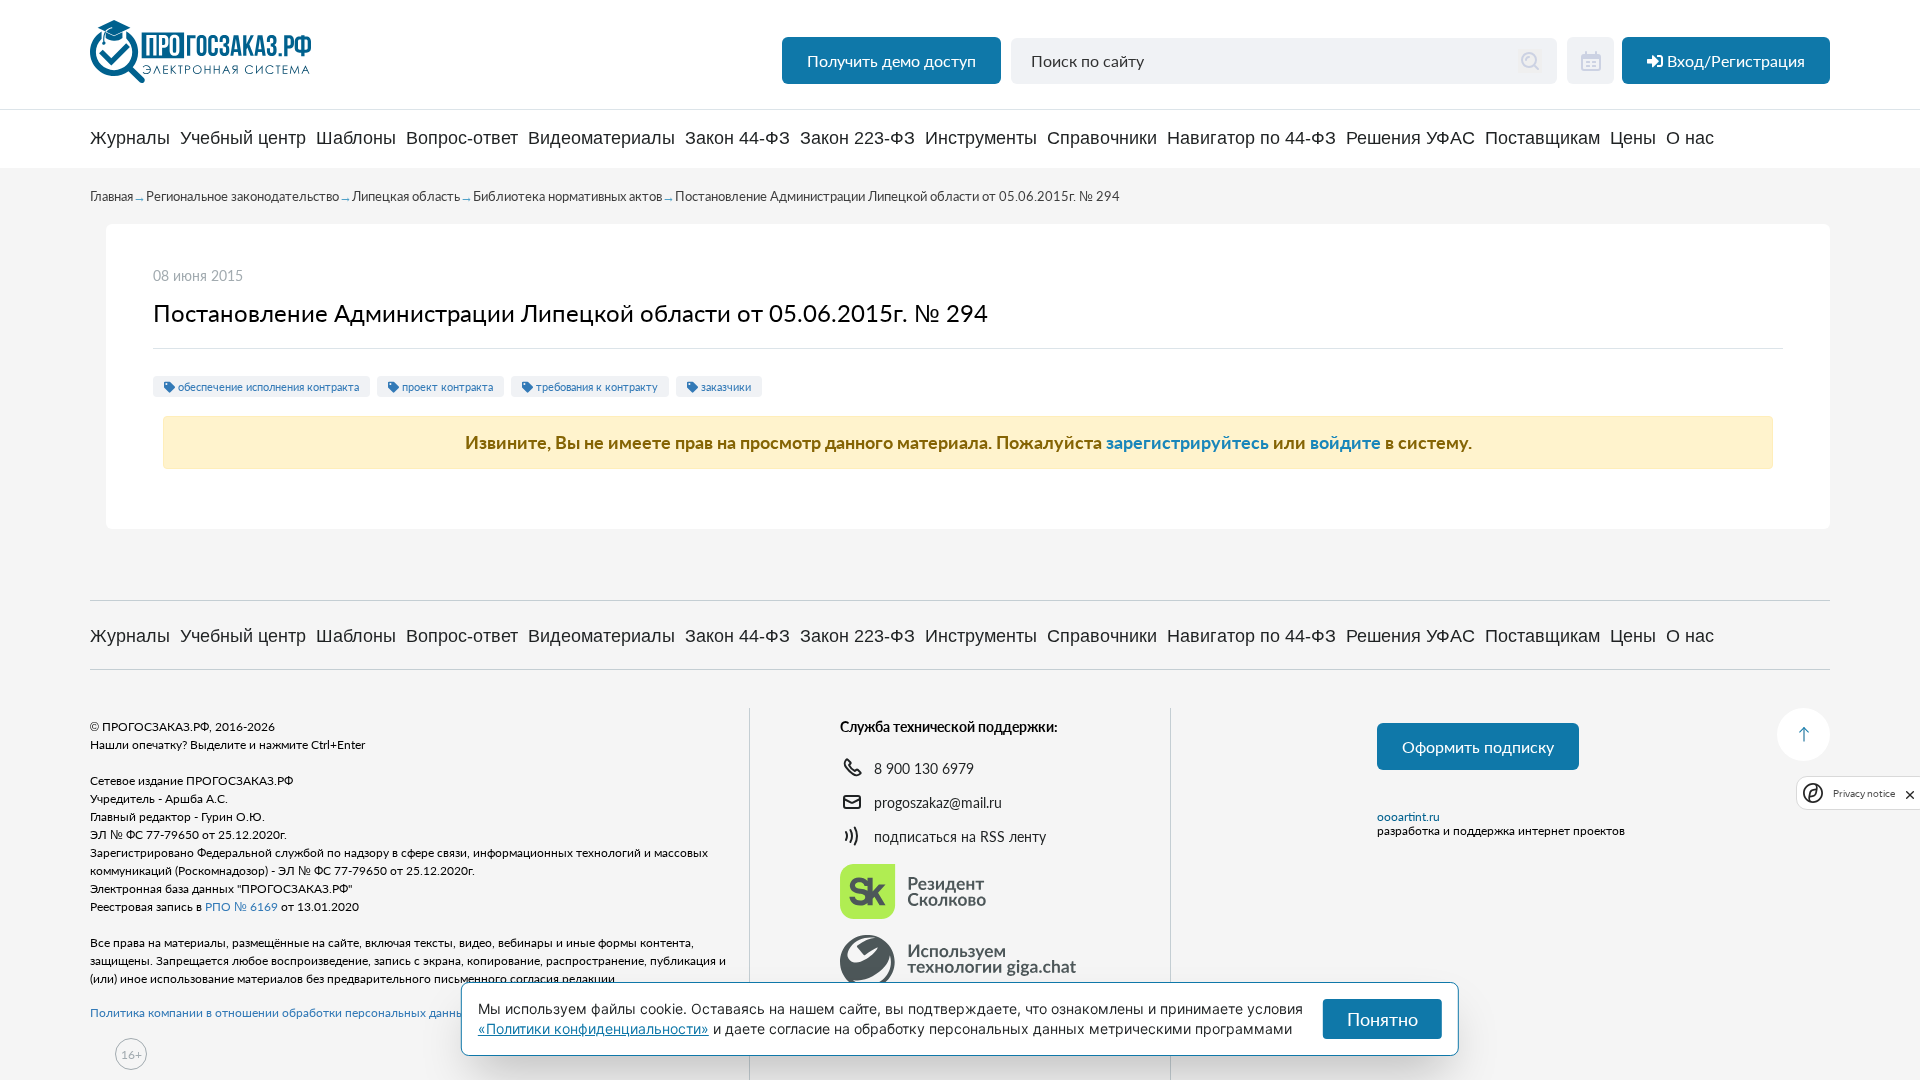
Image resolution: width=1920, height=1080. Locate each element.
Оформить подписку (1478, 746)
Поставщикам (1542, 138)
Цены (1633, 138)
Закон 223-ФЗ (857, 138)
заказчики (724, 386)
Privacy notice (1864, 793)
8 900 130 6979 (924, 768)
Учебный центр (243, 138)
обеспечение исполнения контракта (267, 386)
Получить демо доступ (891, 60)
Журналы (130, 138)
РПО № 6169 (241, 906)
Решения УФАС (1410, 138)
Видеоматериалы (601, 138)
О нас (1690, 138)
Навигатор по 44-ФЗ (1251, 138)
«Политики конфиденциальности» (593, 1028)
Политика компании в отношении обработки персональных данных (280, 1012)
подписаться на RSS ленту (960, 836)
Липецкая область (406, 196)
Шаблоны (356, 138)
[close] (1910, 793)
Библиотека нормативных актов (567, 196)
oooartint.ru (1408, 817)
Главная (111, 196)
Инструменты (981, 138)
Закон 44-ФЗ (737, 138)
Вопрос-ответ (462, 138)
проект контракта (446, 386)
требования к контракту (595, 386)
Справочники (1102, 138)
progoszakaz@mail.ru (938, 802)
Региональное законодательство (242, 196)
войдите (1345, 442)
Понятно (1382, 1019)
